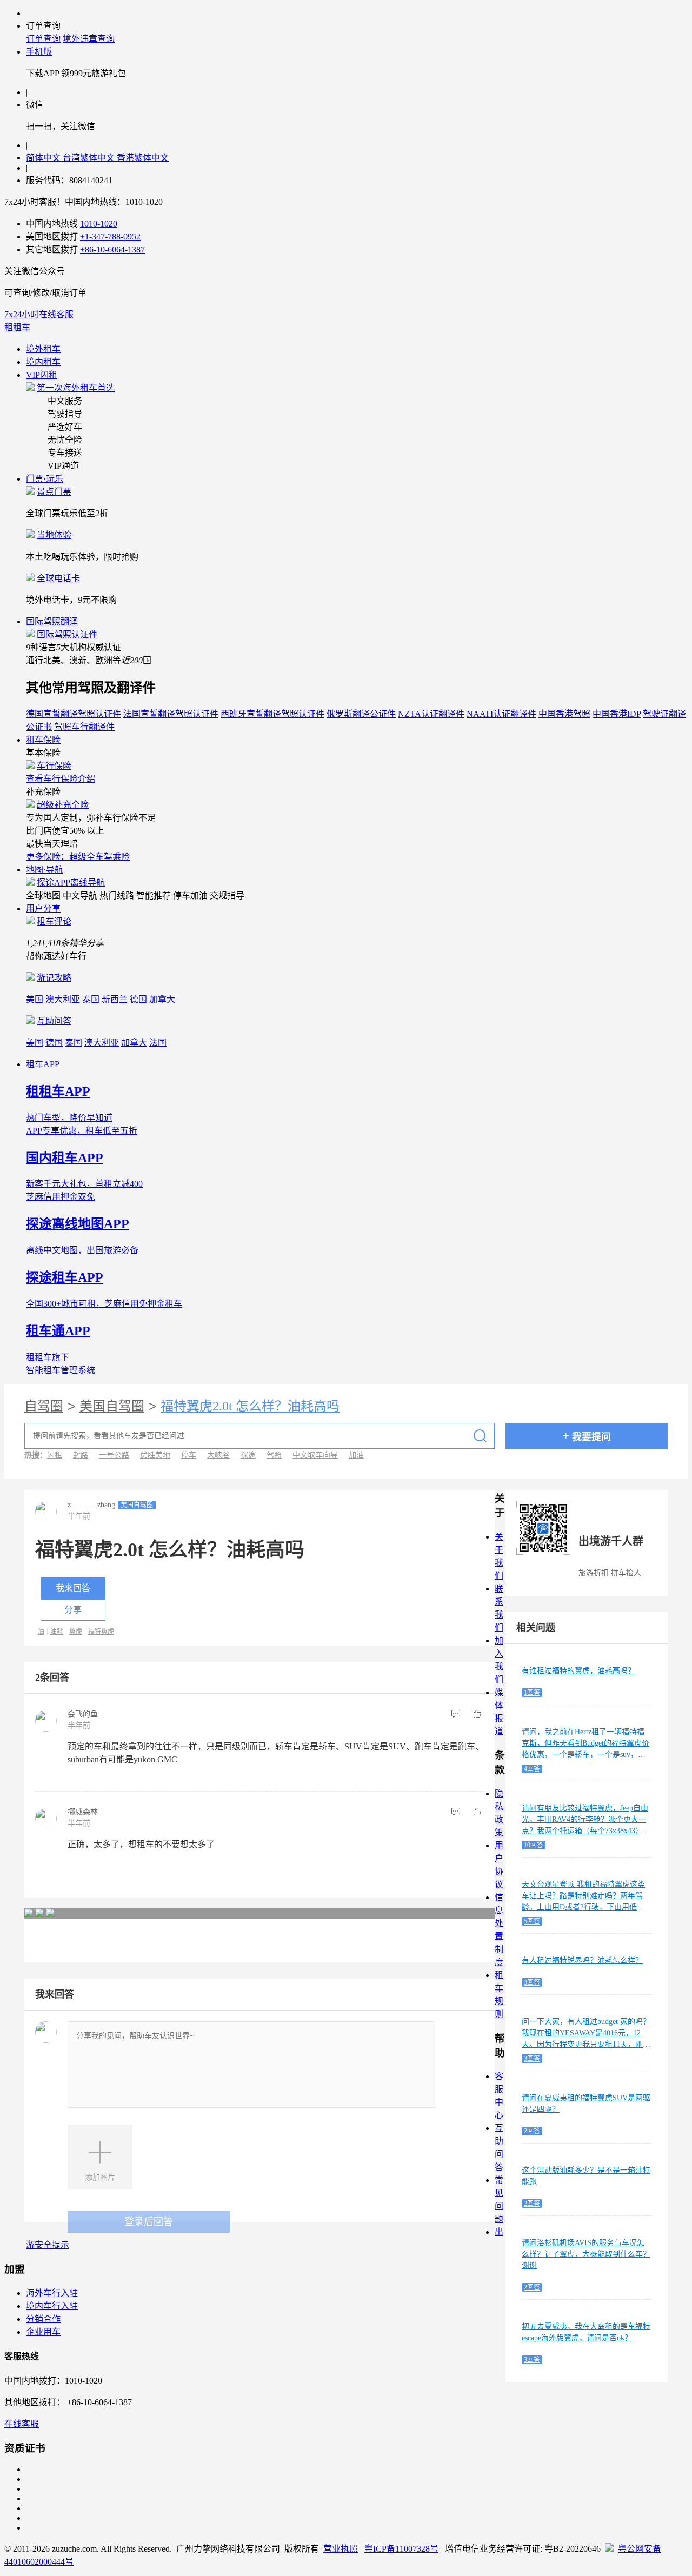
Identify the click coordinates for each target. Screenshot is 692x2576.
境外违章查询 (89, 39)
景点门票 (54, 492)
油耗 (57, 1632)
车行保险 (54, 766)
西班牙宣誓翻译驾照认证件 (272, 714)
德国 (138, 999)
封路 (81, 1455)
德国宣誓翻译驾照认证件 (74, 714)
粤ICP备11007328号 (401, 2549)
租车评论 (54, 921)
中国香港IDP (617, 714)
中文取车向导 (315, 1455)
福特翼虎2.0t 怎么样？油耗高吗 (250, 1406)
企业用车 (43, 2332)
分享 (73, 1610)
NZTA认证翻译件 (431, 714)
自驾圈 (44, 1406)
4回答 (532, 1769)
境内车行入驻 (52, 2306)
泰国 (91, 999)
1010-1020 (99, 224)
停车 (189, 1455)
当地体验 (54, 535)
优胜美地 (155, 1455)
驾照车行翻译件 (84, 727)
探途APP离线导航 (71, 883)
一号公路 (114, 1455)
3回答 (532, 1982)
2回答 (532, 2131)
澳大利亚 (63, 999)
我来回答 (73, 1588)
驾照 (274, 1455)
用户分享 (43, 908)
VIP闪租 (42, 375)
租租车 (17, 327)
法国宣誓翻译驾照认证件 (171, 714)
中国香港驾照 (564, 714)
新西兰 (115, 999)
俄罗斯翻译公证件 (361, 714)
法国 (158, 1043)
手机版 (39, 52)
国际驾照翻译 (52, 621)
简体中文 (44, 158)
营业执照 (341, 2549)
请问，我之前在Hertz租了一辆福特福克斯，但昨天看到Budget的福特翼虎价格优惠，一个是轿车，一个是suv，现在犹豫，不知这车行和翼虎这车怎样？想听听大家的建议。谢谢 (586, 1755)
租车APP (43, 1064)
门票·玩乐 (45, 479)
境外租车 (43, 349)
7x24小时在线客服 (39, 314)
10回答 (534, 1845)
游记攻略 (54, 978)
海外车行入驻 (52, 2293)
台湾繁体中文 (90, 158)
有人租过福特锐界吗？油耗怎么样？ (582, 1961)
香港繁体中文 (143, 158)
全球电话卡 (58, 578)
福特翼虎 (101, 1632)
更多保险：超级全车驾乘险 (78, 857)
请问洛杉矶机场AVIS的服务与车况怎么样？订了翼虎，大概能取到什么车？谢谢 (586, 2254)
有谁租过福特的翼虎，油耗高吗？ (578, 1671)
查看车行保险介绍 (61, 779)
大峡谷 (218, 1455)
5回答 (532, 1921)
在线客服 (22, 2424)
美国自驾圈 (112, 1406)
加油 (356, 1455)
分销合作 (43, 2319)
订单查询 (43, 39)
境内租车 (43, 362)
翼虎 (76, 1632)
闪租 (55, 1455)
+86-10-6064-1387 (112, 249)
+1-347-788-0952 (110, 237)
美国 (35, 999)
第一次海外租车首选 (76, 388)
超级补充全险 (63, 805)
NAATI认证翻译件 (501, 714)
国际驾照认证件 (67, 634)
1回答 (532, 1693)
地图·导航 (45, 870)
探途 (248, 1455)
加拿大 (162, 999)
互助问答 (54, 1021)
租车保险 (43, 740)
